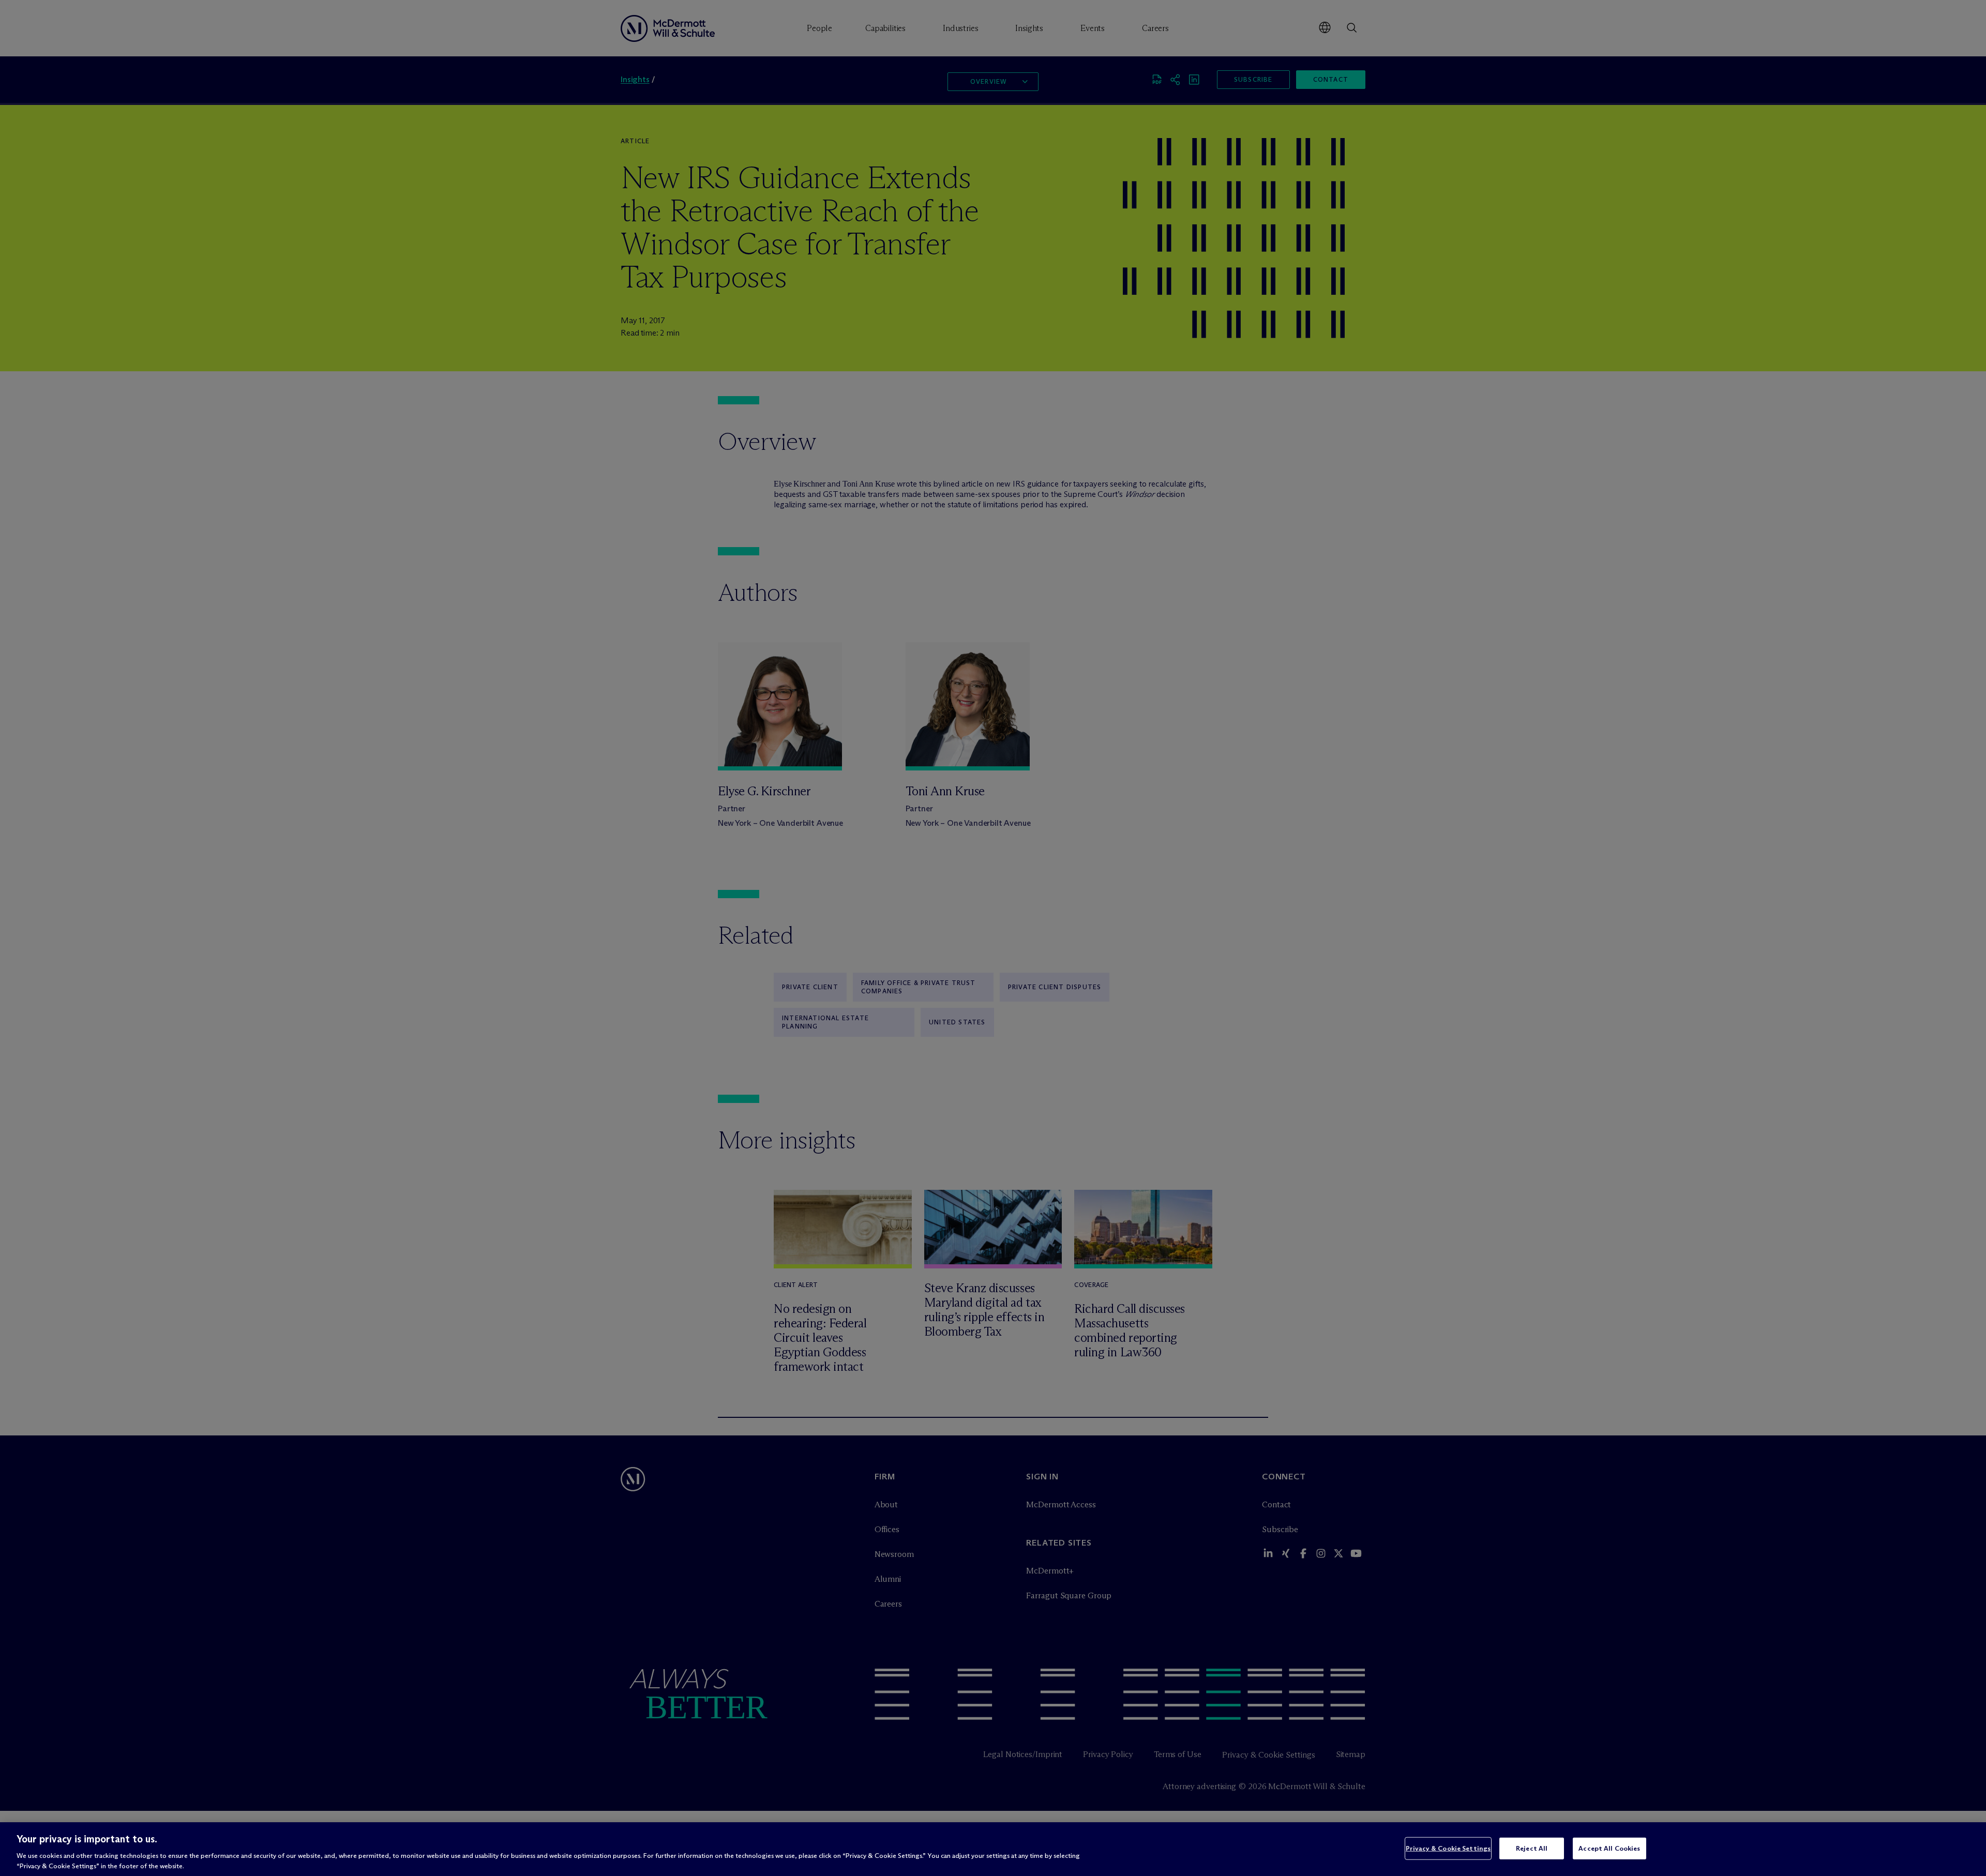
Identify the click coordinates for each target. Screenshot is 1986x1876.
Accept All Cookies (1609, 1848)
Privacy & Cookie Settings (1448, 1848)
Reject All (1532, 1848)
